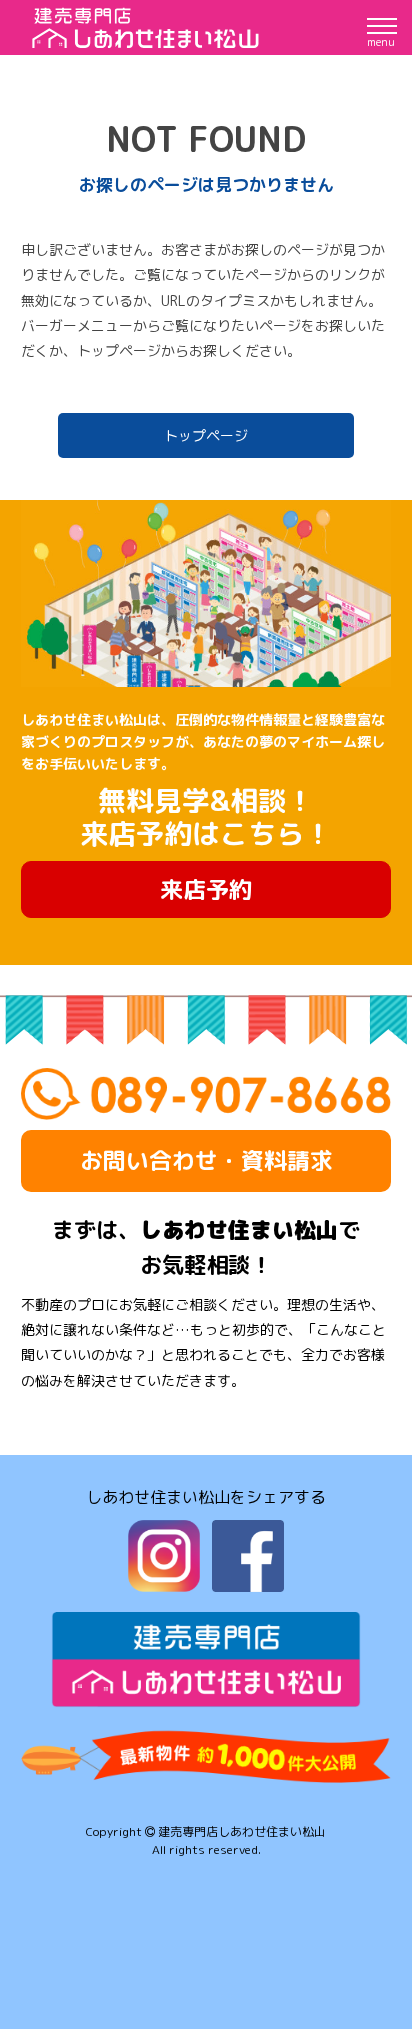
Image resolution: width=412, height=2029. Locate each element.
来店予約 (206, 889)
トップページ (206, 435)
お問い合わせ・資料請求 (206, 1160)
